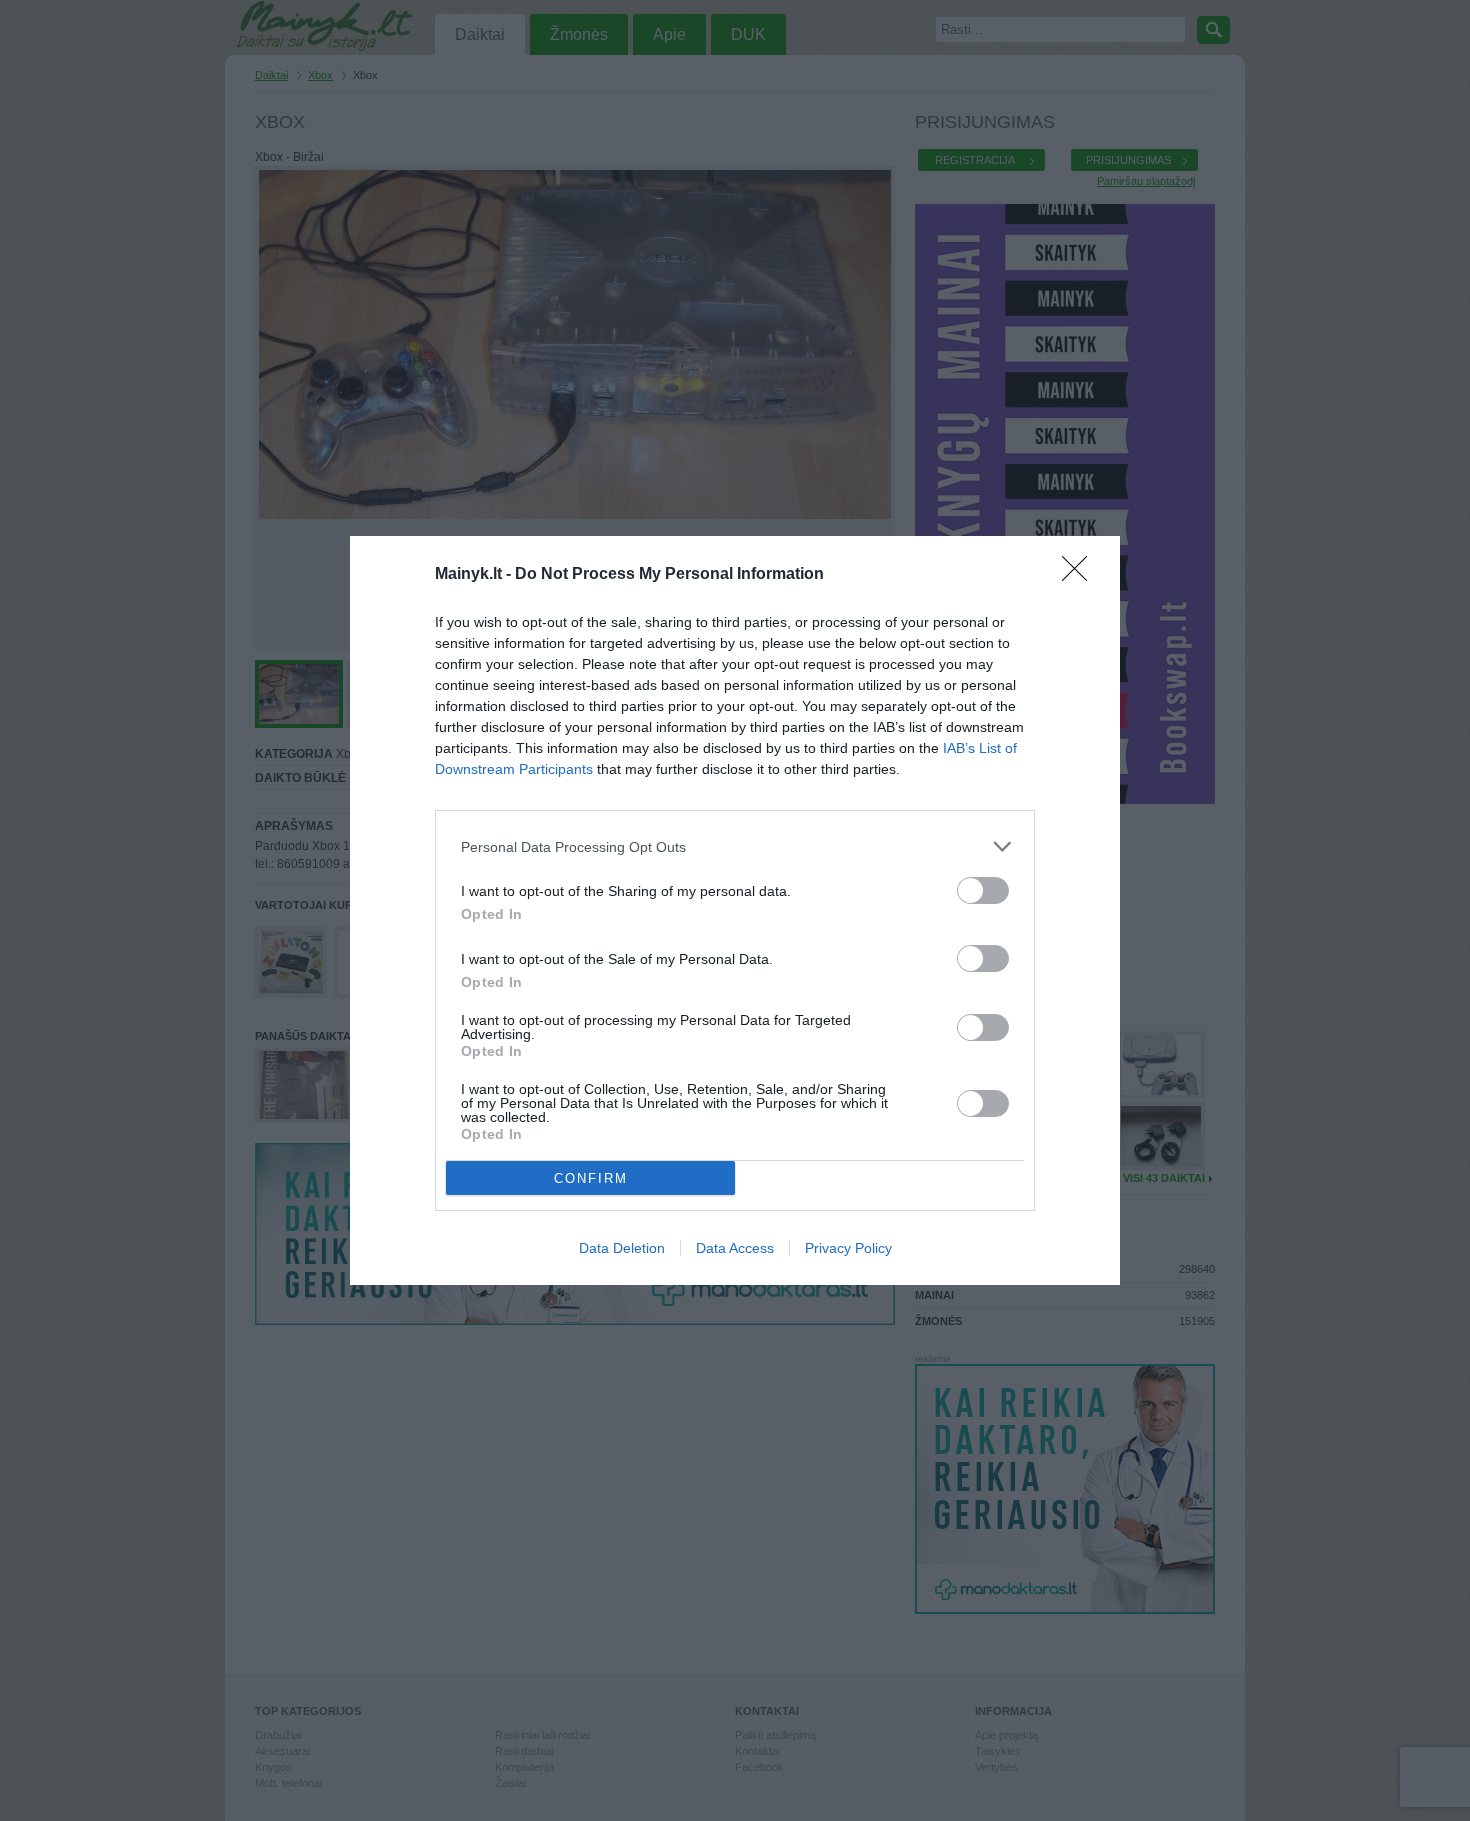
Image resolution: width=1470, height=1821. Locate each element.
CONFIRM (591, 1178)
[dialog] (735, 910)
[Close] (1081, 575)
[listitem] (735, 846)
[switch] (983, 890)
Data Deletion (622, 1248)
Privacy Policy (848, 1248)
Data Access (735, 1248)
